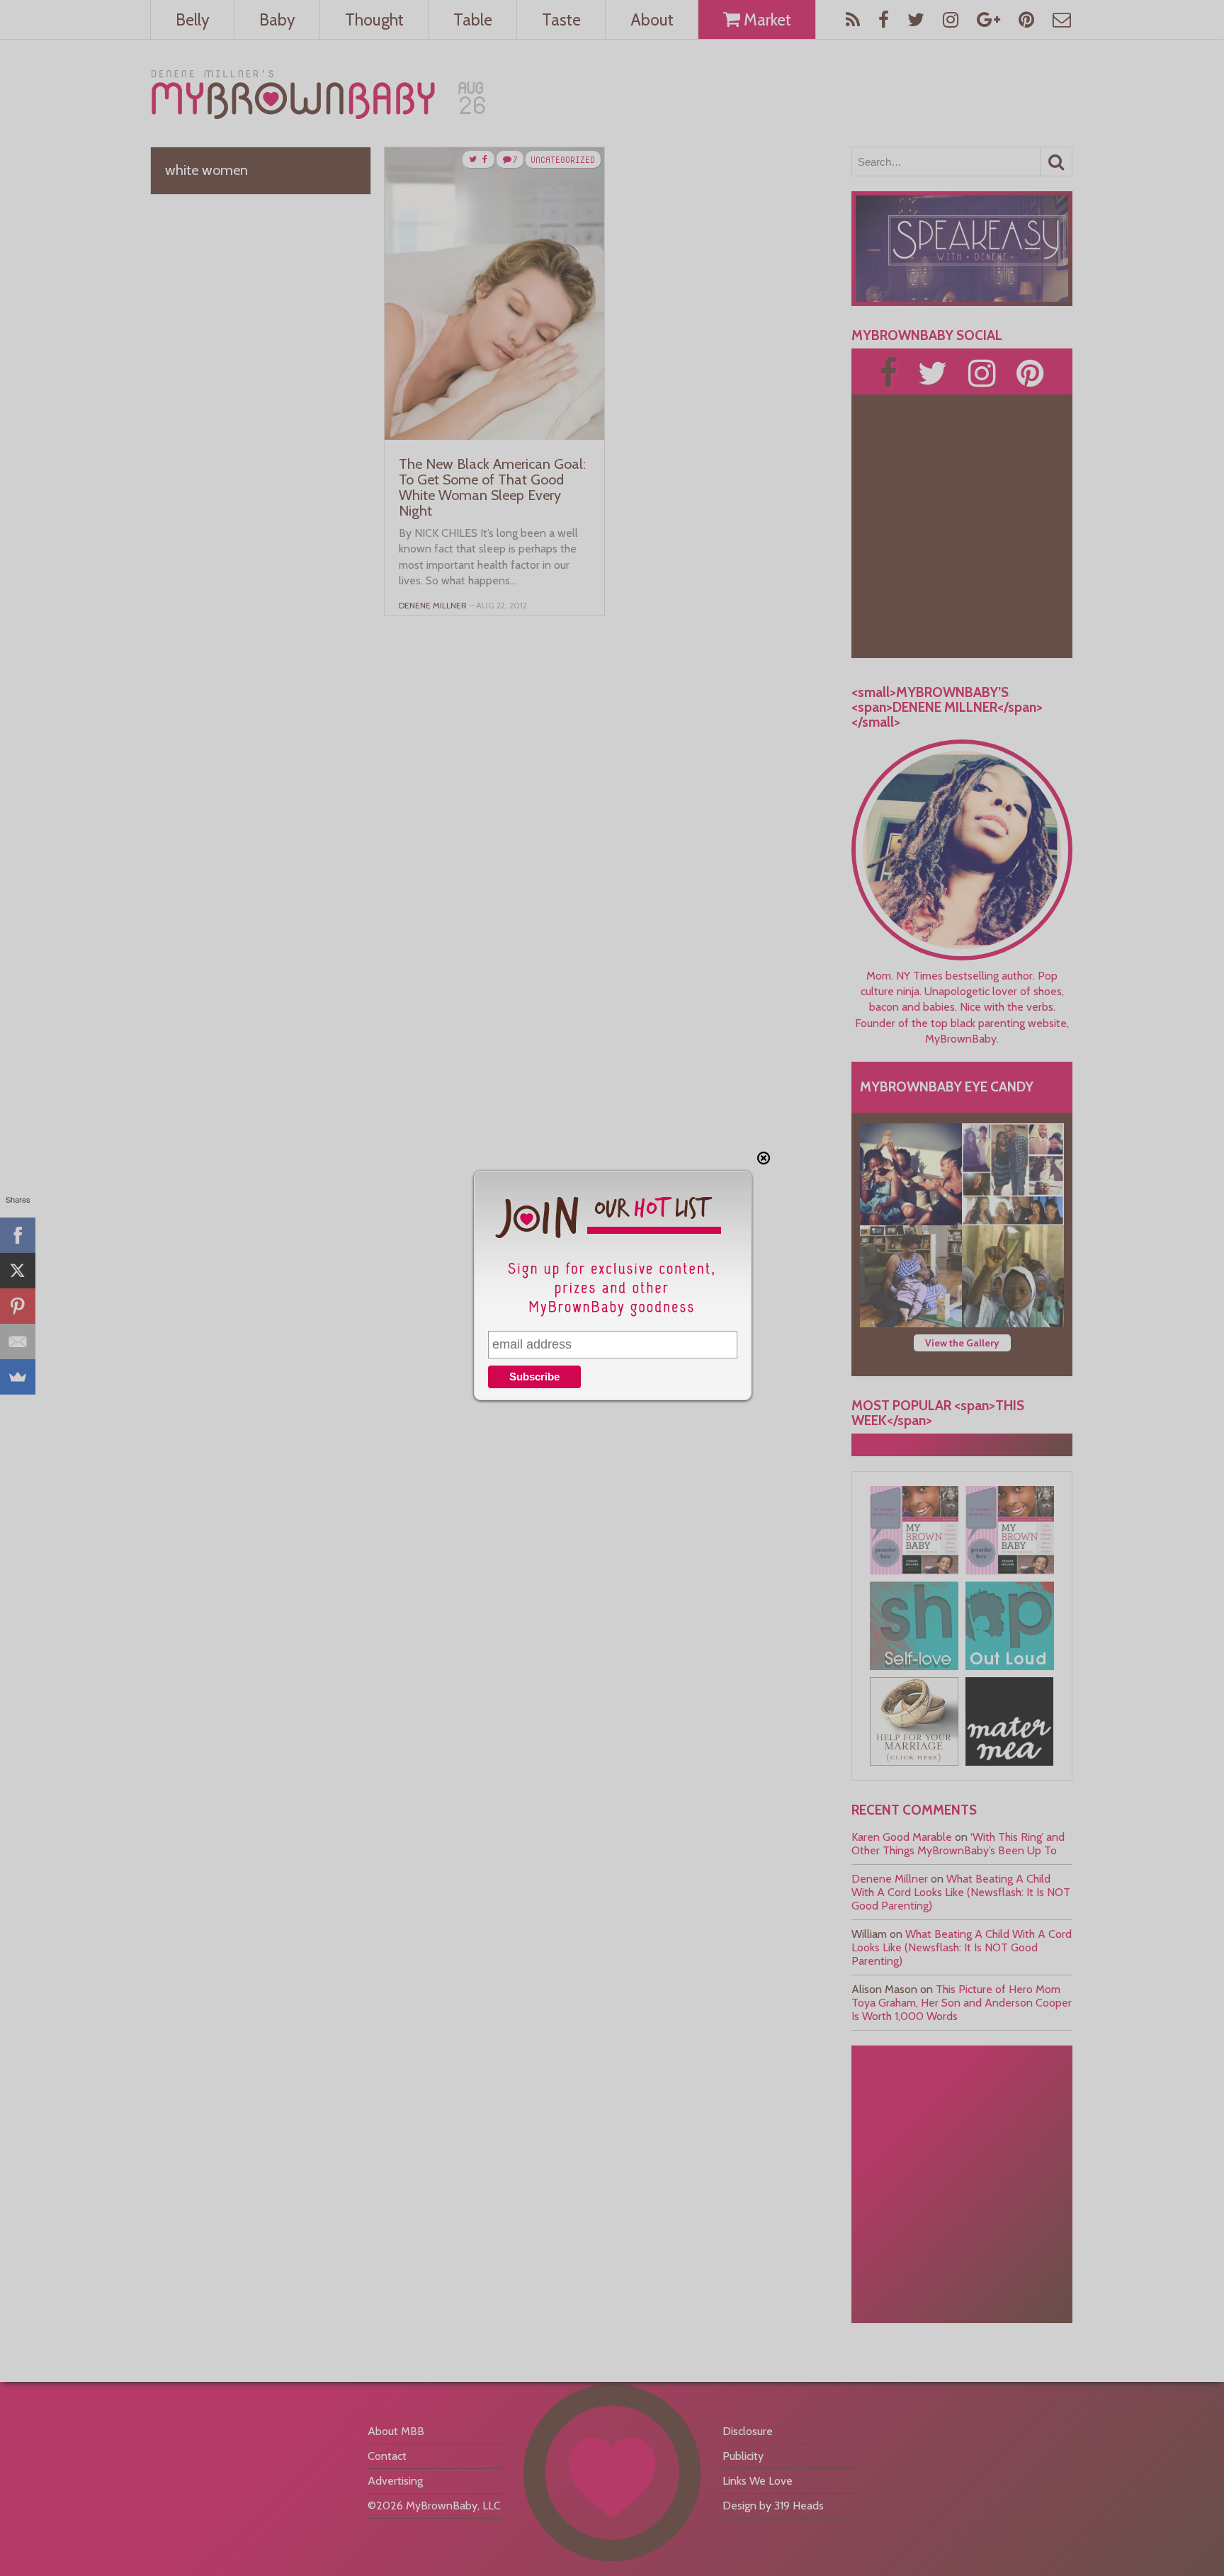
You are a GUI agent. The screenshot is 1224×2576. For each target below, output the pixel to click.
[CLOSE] (764, 1158)
